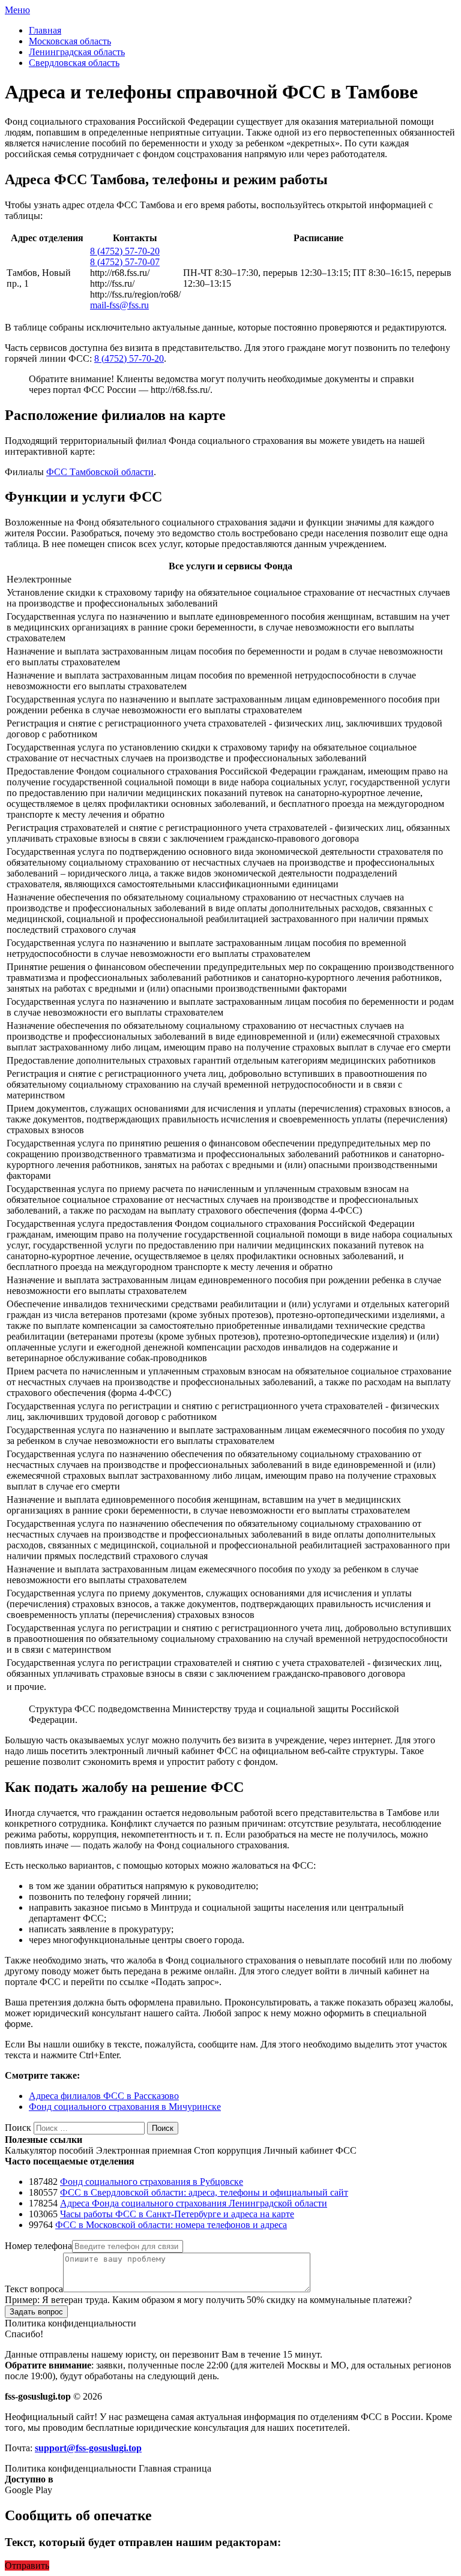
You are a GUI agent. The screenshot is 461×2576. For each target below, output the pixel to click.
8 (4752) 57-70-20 (125, 251)
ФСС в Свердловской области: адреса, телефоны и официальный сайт (204, 2192)
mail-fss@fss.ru (119, 305)
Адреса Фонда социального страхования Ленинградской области (194, 2203)
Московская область (70, 41)
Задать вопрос (36, 2312)
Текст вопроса (34, 2289)
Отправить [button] (27, 2566)
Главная (45, 30)
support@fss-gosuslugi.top (88, 2448)
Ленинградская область (77, 52)
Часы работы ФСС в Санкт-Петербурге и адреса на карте (177, 2214)
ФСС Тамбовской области (100, 472)
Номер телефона (38, 2246)
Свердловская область (74, 63)
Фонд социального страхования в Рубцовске (152, 2182)
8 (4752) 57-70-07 (125, 262)
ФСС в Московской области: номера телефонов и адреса (171, 2225)
